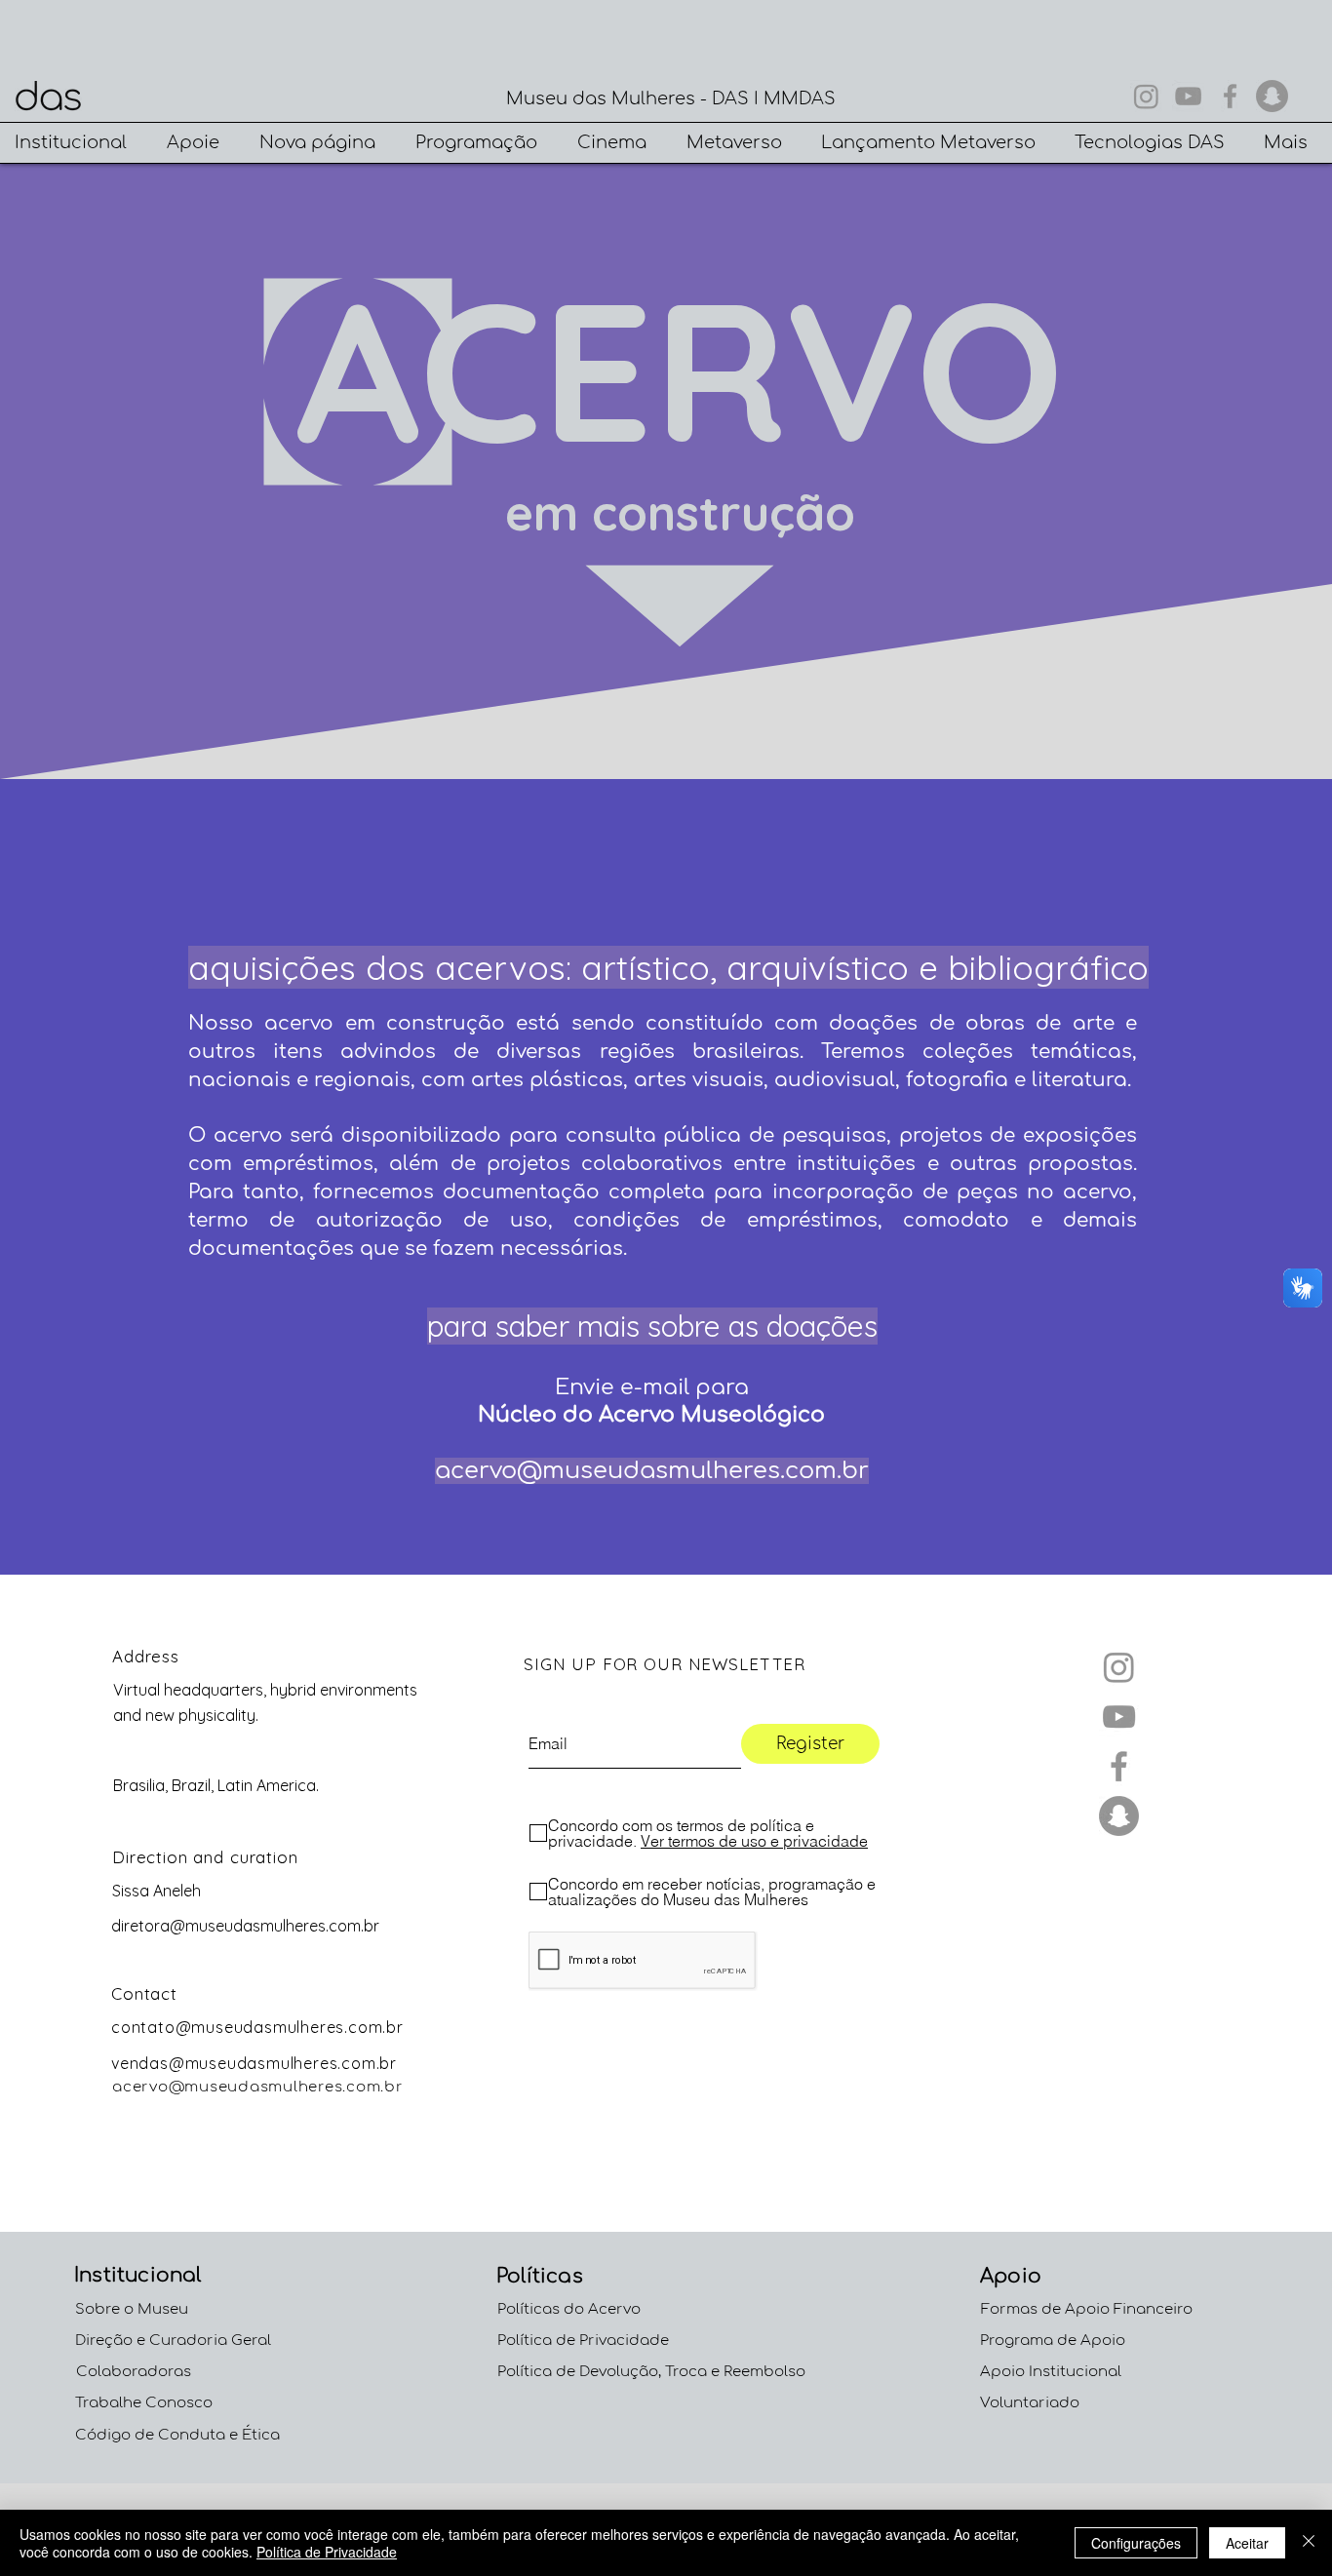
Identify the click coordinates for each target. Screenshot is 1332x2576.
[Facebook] (1230, 96)
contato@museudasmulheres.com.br (257, 2027)
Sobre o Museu (132, 2309)
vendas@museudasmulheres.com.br (254, 2063)
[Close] (1309, 2543)
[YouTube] (1188, 96)
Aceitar (1247, 2543)
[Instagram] (1146, 96)
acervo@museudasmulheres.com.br (652, 1471)
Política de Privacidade (327, 2552)
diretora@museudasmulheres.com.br (245, 1926)
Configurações (1136, 2543)
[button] (76, 143)
